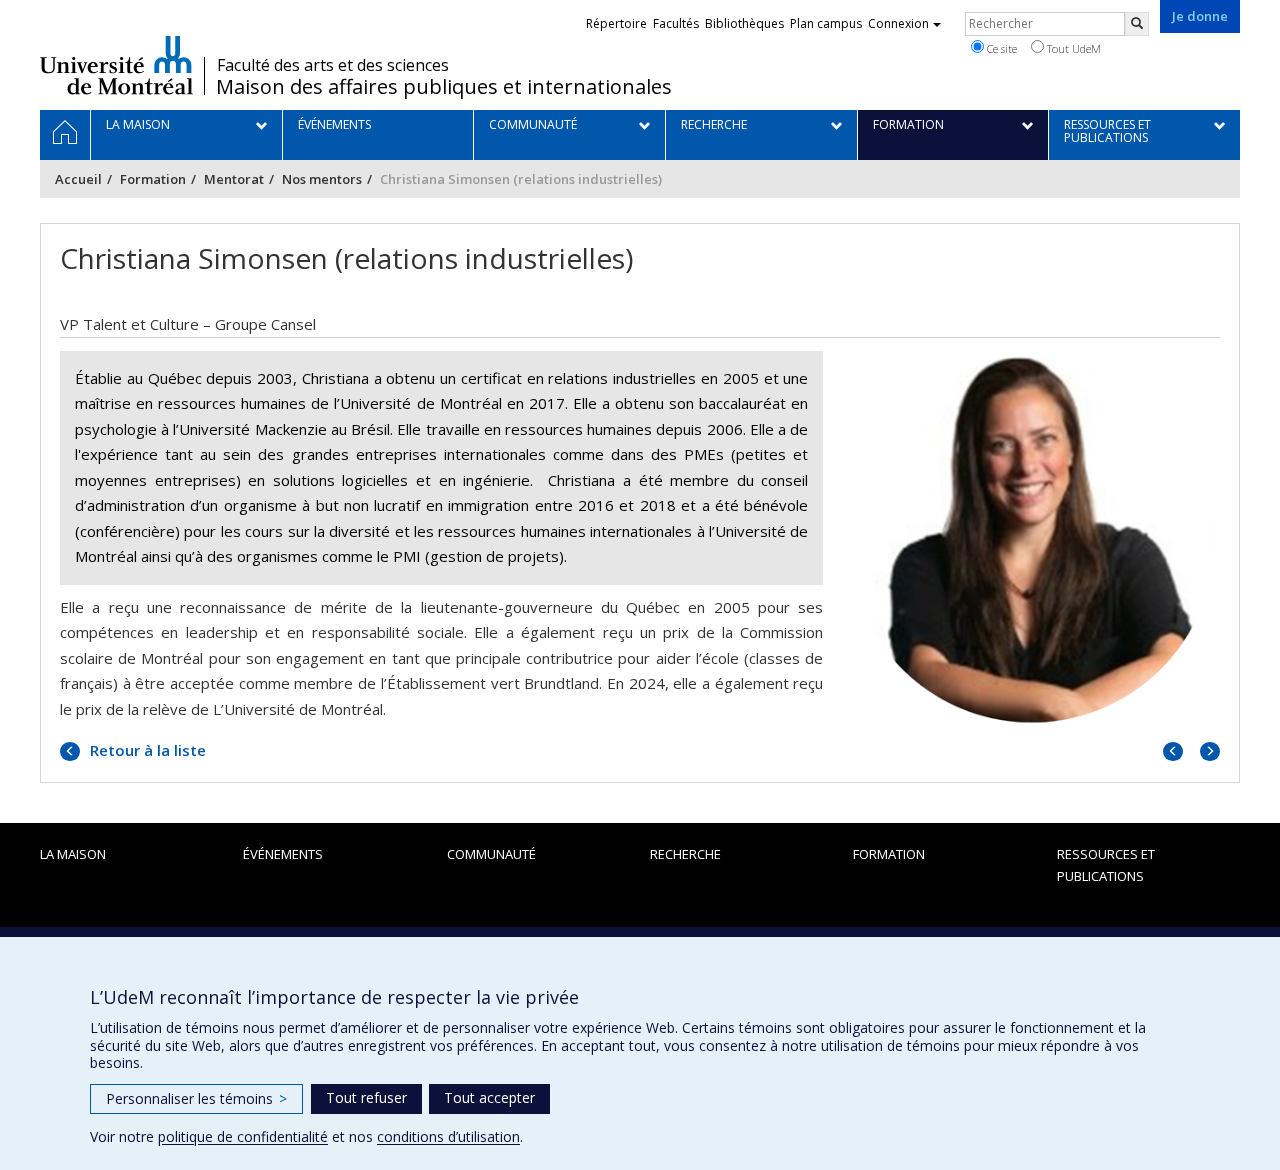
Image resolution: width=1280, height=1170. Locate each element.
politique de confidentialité (243, 1136)
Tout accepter (489, 1097)
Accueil (78, 179)
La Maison (73, 854)
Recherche (685, 854)
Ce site (1000, 48)
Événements (283, 854)
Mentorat (234, 179)
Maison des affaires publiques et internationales (444, 87)
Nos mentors (322, 179)
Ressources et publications (1106, 865)
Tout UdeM (1072, 48)
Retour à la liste (146, 750)
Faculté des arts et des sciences (333, 65)
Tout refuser (366, 1097)
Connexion (898, 23)
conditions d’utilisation (448, 1136)
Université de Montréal (116, 65)
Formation (153, 179)
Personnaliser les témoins (196, 1098)
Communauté (491, 854)
